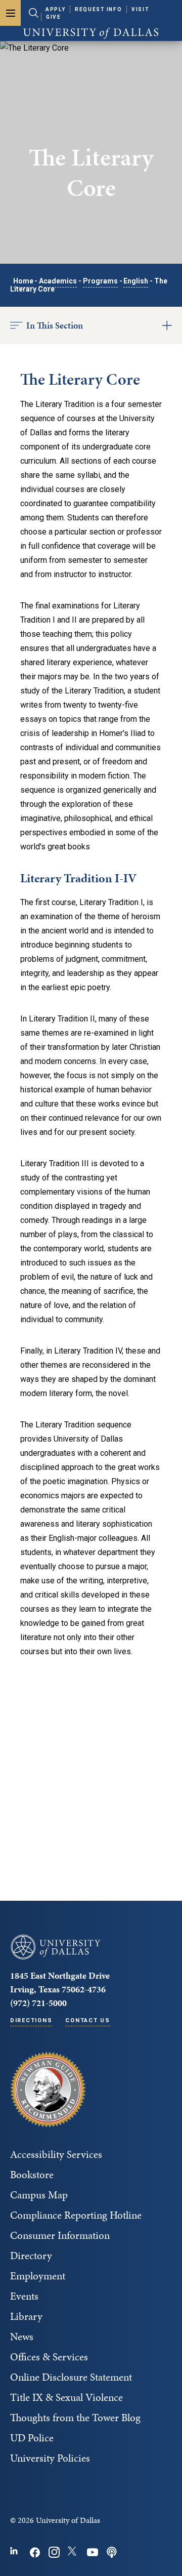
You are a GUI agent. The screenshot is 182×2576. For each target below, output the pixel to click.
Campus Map (39, 2195)
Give (53, 17)
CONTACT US (87, 2020)
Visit (140, 9)
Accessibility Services (56, 2154)
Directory (31, 2256)
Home (23, 281)
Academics (58, 281)
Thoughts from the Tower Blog (75, 2418)
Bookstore (32, 2175)
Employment (38, 2276)
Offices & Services (49, 2357)
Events (24, 2296)
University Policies (50, 2458)
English (136, 281)
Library (26, 2316)
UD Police (32, 2438)
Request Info (98, 9)
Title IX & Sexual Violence (66, 2397)
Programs (100, 281)
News (22, 2337)
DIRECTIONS (31, 2020)
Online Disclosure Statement (71, 2377)
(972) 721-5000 (38, 2003)
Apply (55, 9)
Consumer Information (60, 2235)
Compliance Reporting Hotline (76, 2215)
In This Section (55, 325)
